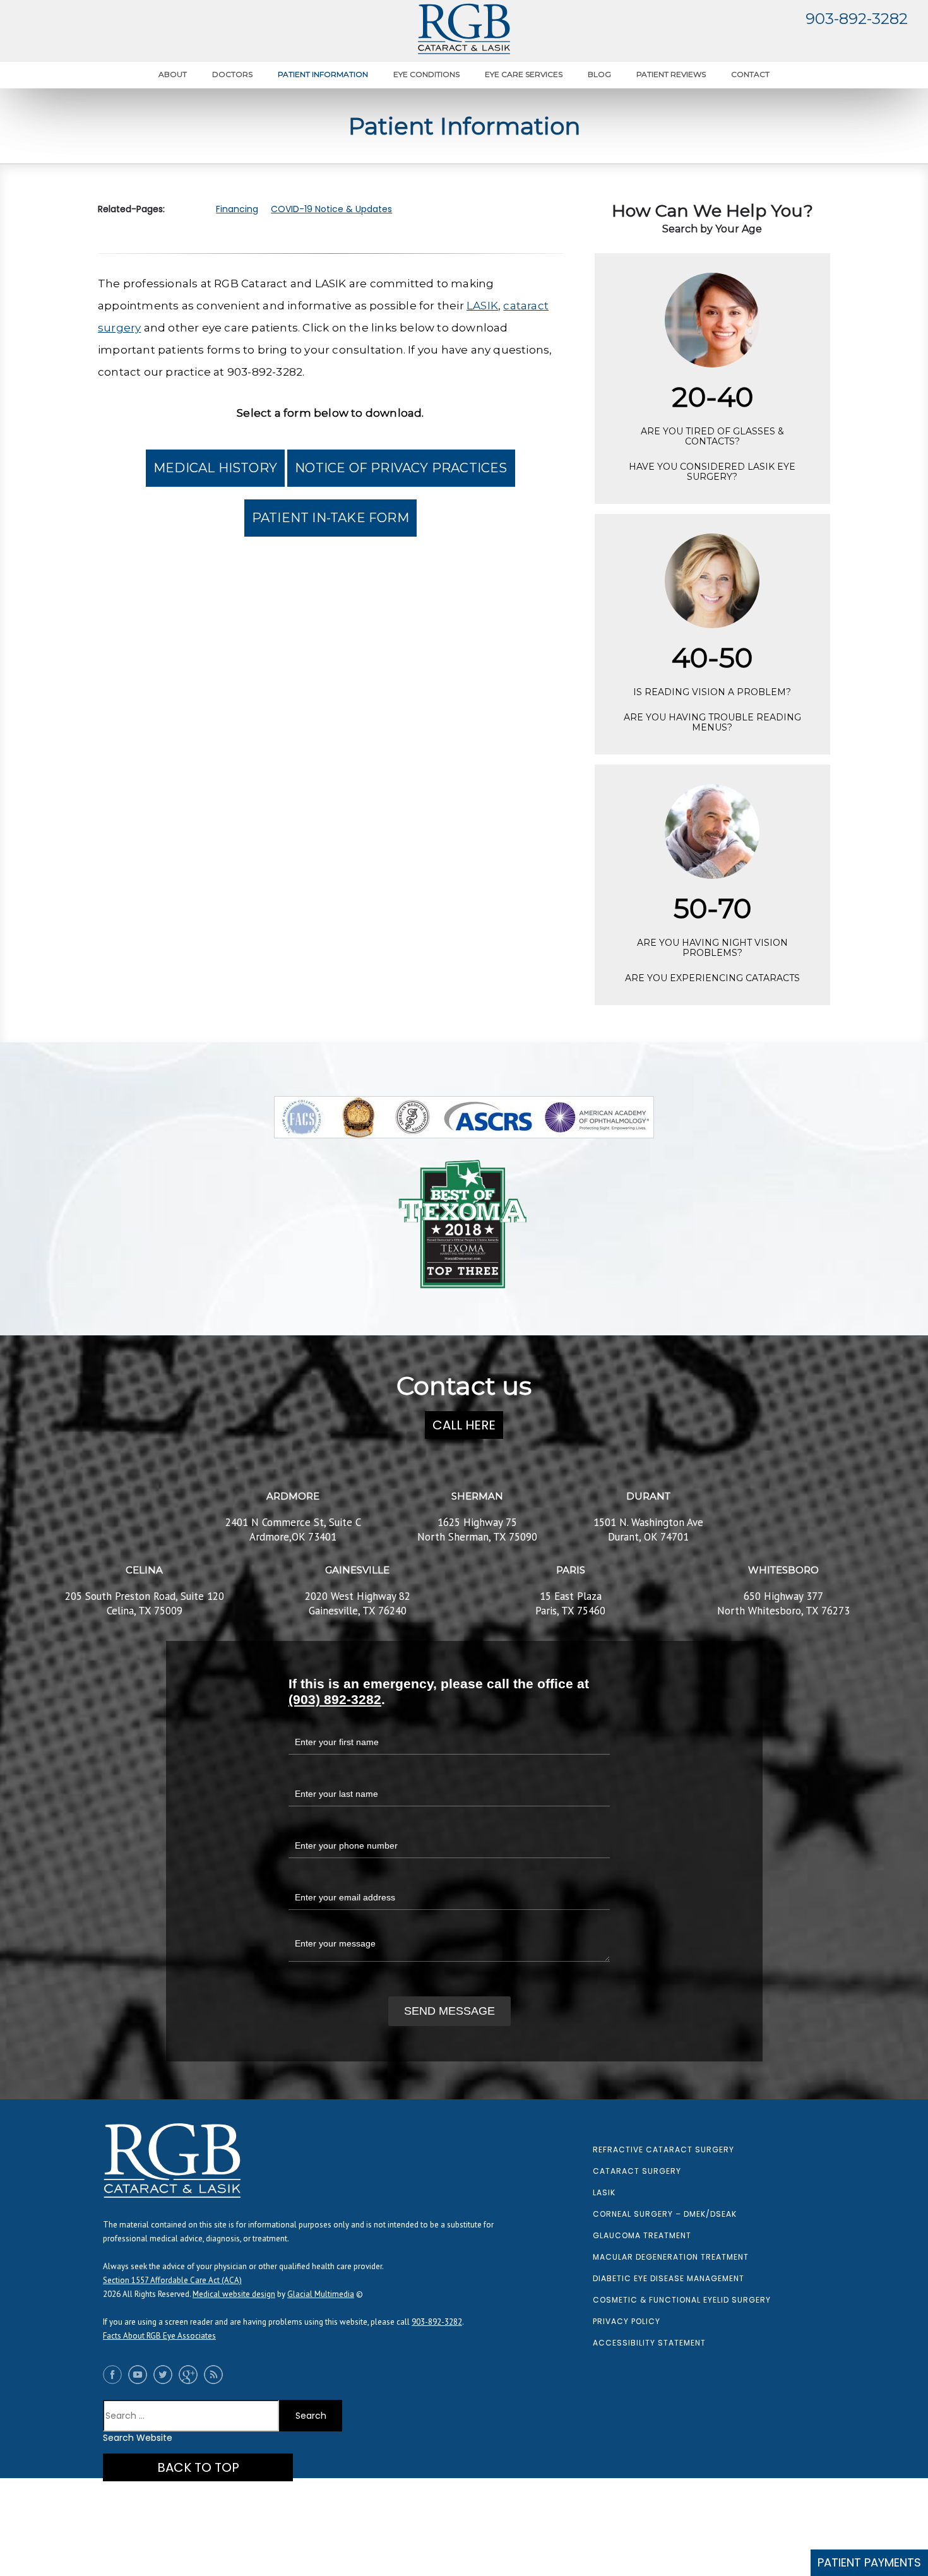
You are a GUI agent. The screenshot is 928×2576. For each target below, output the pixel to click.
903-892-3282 (857, 19)
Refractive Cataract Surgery (663, 2150)
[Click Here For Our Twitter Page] (166, 2375)
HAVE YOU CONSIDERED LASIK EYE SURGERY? (712, 472)
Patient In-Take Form (330, 518)
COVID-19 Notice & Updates (331, 209)
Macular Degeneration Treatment (671, 2257)
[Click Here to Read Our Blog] (217, 2375)
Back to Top (198, 2467)
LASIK (482, 306)
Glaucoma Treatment (642, 2235)
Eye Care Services (524, 74)
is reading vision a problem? (712, 692)
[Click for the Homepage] (464, 29)
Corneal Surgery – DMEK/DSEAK (665, 2214)
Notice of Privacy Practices (401, 468)
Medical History (215, 468)
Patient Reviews (671, 74)
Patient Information (323, 74)
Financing (237, 209)
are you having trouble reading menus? (712, 722)
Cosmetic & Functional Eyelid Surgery (682, 2300)
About (173, 74)
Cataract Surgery (637, 2171)
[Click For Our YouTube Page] (141, 2375)
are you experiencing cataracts (712, 978)
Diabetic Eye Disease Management (669, 2278)
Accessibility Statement (649, 2343)
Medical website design (234, 2294)
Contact (750, 74)
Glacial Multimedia (321, 2294)
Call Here (464, 1425)
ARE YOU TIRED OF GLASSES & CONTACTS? (712, 436)
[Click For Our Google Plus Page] (191, 2375)
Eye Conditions (426, 74)
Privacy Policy (627, 2321)
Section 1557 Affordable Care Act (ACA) (172, 2280)
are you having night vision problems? (712, 948)
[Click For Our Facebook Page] (116, 2375)
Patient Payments (869, 2562)
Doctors (232, 74)
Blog (599, 74)
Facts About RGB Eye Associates (159, 2336)
